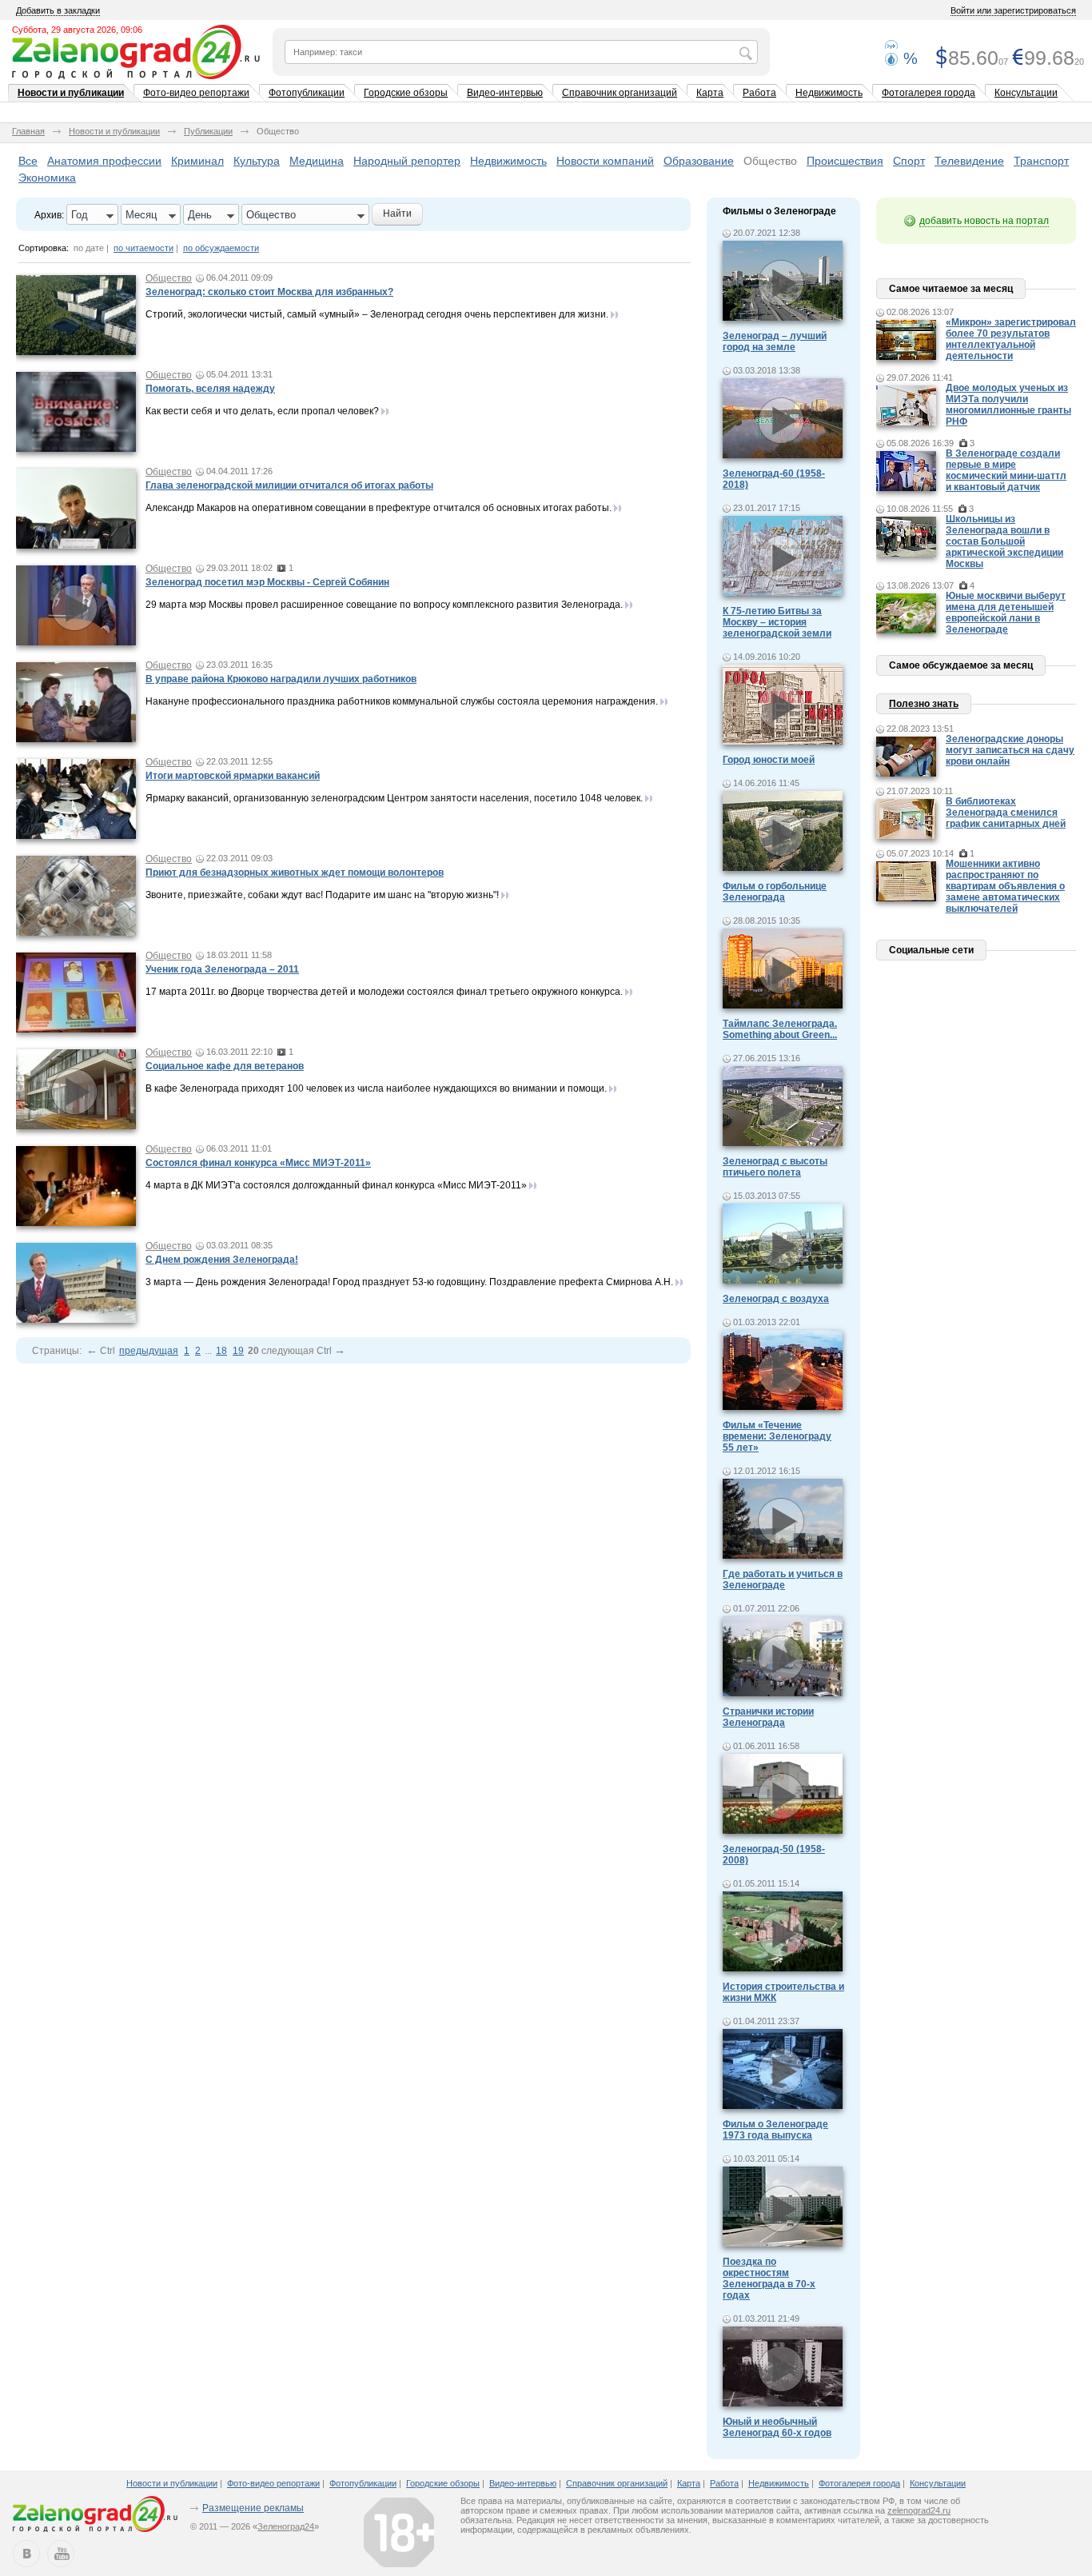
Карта (710, 93)
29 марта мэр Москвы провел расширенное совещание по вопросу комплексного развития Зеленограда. (384, 605)
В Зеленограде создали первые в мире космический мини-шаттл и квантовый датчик (1006, 470)
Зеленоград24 (286, 2526)
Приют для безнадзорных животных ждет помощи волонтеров (295, 873)
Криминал (197, 161)
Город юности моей (769, 760)
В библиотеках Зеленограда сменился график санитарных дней (1006, 813)
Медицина (317, 161)
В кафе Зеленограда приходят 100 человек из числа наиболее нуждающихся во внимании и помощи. (376, 1088)
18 (221, 1351)
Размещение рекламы (253, 2508)
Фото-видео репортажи (196, 93)
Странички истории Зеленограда (768, 1717)
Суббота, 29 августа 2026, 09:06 (77, 30)
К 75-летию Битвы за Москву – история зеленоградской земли (777, 622)
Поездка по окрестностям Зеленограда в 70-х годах (769, 2278)
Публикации (208, 131)
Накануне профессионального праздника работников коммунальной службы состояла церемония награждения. (402, 701)
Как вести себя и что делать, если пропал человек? (262, 411)
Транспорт (1041, 161)
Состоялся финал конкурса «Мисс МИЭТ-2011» (258, 1163)
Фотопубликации (307, 93)
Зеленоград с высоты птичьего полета (775, 1167)
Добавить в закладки (58, 10)
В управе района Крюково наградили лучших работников (281, 679)
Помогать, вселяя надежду (210, 389)
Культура (257, 161)
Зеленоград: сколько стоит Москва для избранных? (269, 292)
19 (238, 1351)
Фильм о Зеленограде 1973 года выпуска (775, 2130)
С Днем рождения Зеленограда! (222, 1260)
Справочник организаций (620, 93)
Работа (759, 93)
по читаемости (143, 248)
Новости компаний (605, 161)
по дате (89, 248)
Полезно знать (924, 704)
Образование (699, 161)
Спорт (909, 161)
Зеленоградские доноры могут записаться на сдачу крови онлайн (1010, 750)
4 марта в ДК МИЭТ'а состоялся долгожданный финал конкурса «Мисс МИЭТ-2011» (336, 1185)
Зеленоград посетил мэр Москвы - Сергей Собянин (267, 582)
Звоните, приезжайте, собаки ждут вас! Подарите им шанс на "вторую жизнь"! (322, 895)
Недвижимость (829, 93)
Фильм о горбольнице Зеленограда (775, 892)
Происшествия (845, 161)
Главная (28, 131)
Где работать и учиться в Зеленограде (783, 1580)
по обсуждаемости (221, 248)
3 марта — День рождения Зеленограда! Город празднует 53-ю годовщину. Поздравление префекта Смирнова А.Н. (409, 1282)
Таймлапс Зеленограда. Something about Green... (780, 1029)
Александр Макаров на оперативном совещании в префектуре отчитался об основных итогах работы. (379, 508)
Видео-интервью (505, 93)
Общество (770, 161)
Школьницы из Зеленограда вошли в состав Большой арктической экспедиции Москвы (1004, 541)
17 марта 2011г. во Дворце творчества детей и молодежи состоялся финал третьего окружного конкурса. (384, 992)
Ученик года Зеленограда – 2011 (222, 969)
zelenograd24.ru (919, 2510)
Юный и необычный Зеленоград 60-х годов (777, 2427)
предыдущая (149, 1351)
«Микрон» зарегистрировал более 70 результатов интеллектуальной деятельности (1011, 339)
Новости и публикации (71, 93)
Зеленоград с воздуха (776, 1299)
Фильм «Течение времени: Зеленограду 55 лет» (777, 1436)
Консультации (1026, 93)
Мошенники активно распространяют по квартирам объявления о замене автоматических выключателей (1005, 886)
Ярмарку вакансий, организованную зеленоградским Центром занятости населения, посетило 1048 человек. (394, 798)
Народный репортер (407, 161)
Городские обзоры (406, 93)
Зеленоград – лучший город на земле (775, 341)
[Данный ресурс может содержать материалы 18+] (399, 2532)
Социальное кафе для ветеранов (225, 1066)
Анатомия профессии (104, 161)
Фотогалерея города (929, 93)
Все (28, 161)
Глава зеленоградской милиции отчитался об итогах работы (289, 485)
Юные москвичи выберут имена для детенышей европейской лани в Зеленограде (1006, 613)
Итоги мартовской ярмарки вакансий (233, 776)
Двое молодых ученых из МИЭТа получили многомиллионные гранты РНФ (1008, 405)
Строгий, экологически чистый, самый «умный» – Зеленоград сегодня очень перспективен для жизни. (377, 314)
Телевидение (969, 161)
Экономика (47, 178)
